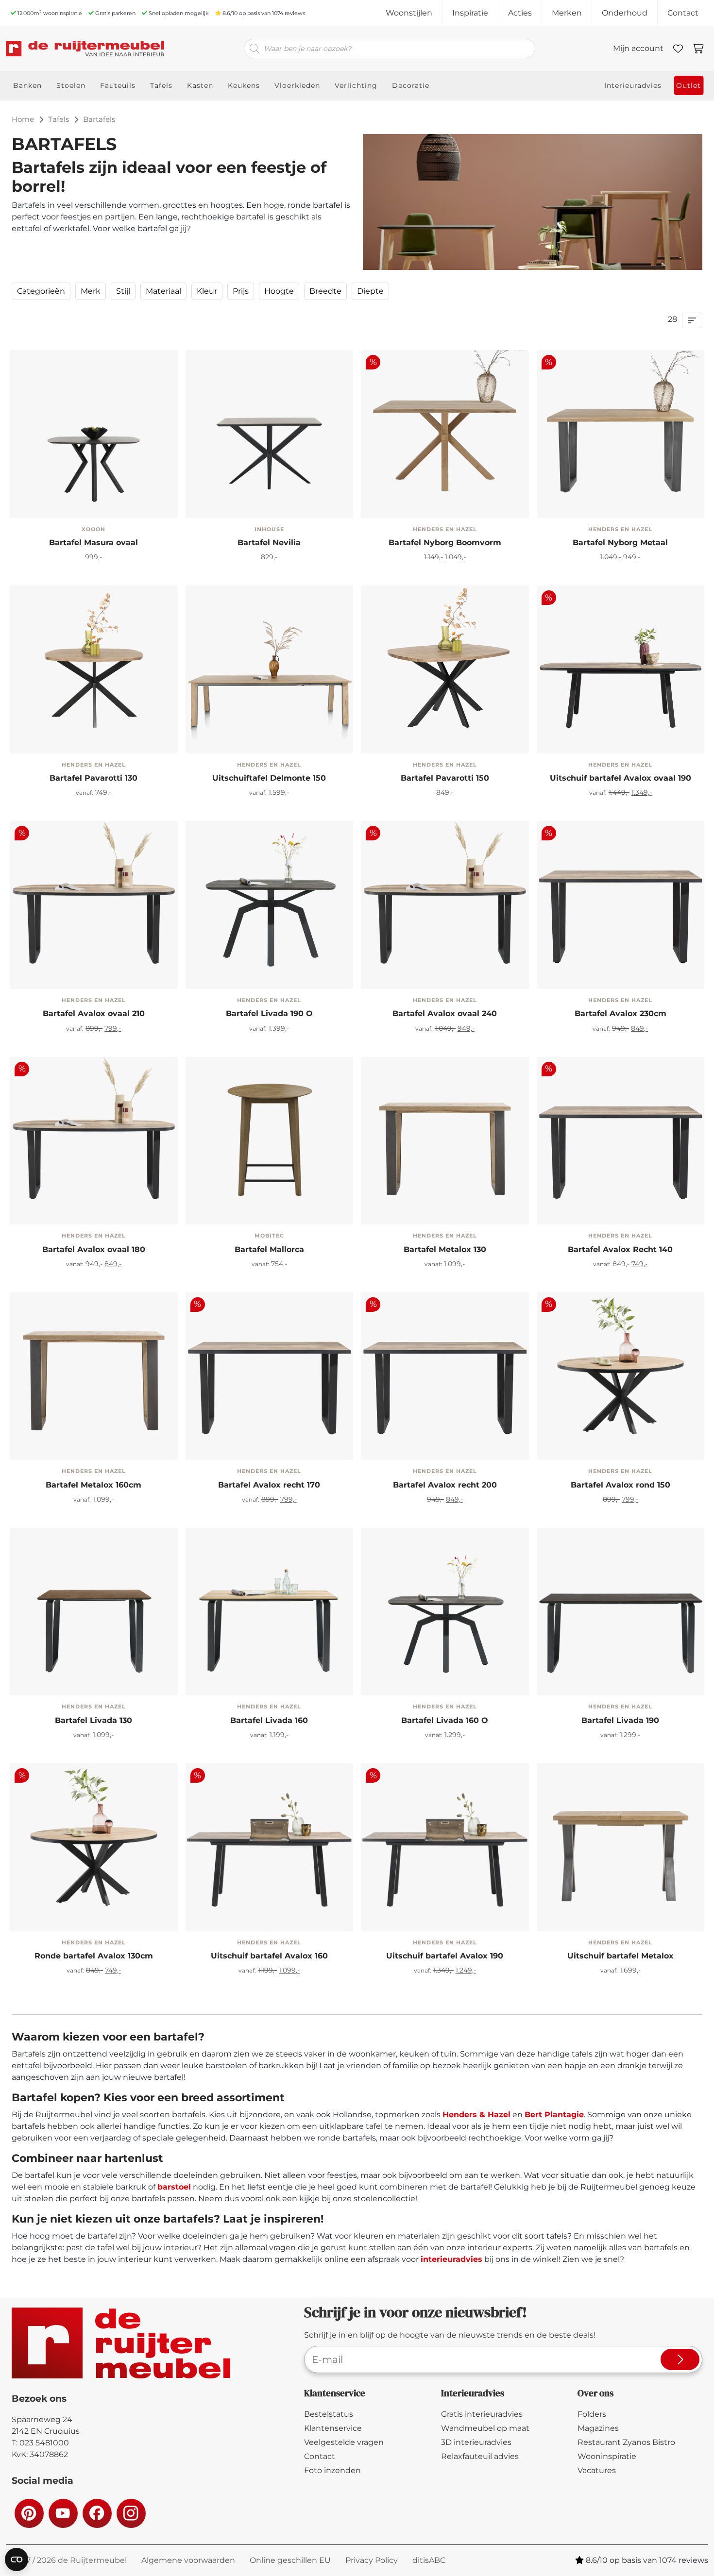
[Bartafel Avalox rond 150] (93, 1908)
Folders (592, 2414)
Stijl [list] (123, 291)
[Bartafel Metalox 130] (445, 1141)
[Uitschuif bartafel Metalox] (621, 1847)
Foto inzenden (332, 2470)
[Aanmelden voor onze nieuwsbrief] (680, 2359)
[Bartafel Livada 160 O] (213, 965)
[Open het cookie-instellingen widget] (17, 2559)
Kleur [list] (207, 291)
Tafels (59, 119)
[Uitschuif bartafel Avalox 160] (389, 1908)
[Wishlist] (678, 49)
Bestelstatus (329, 2414)
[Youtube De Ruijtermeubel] (63, 2513)
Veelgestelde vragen (344, 2442)
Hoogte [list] (279, 291)
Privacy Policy (372, 2560)
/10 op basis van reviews (264, 13)
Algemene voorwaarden (188, 2560)
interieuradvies (451, 2259)
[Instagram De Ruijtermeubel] (131, 2513)
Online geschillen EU (290, 2560)
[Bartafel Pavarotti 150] (445, 669)
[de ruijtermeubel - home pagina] (85, 49)
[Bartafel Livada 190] (148, 1672)
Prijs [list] (241, 291)
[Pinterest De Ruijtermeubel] (29, 2513)
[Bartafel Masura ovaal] (94, 434)
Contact (683, 13)
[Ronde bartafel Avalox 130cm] (564, 1436)
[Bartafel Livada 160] (93, 1672)
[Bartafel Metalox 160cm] (389, 1207)
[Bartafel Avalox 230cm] (564, 965)
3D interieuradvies (476, 2442)
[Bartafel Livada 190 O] (270, 905)
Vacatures (597, 2470)
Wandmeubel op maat (485, 2428)
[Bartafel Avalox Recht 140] (620, 965)
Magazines (598, 2428)
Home (23, 119)
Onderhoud (625, 13)
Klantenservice (333, 2428)
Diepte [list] (370, 291)
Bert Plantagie (554, 2115)
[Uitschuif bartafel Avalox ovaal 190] (564, 730)
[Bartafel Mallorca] (270, 1141)
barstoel (174, 2187)
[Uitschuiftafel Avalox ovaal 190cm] (620, 730)
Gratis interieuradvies (482, 2414)
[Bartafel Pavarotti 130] (94, 669)
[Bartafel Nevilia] (270, 434)
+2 (675, 966)
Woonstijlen (409, 13)
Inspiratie (470, 13)
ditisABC (429, 2560)
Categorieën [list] (41, 291)
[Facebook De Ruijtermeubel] (97, 2513)
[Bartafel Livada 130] (94, 1612)
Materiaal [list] (163, 291)
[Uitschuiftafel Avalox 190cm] (213, 1908)
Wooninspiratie (607, 2456)
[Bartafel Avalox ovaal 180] (37, 965)
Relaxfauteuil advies (480, 2456)
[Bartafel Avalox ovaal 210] (444, 965)
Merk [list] (91, 291)
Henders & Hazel (476, 2115)
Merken (567, 13)
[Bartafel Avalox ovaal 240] (93, 965)
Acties (520, 13)
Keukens (244, 85)
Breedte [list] (325, 291)
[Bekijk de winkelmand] (698, 49)
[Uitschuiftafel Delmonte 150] (270, 669)
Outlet (688, 85)
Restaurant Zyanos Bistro (626, 2442)
